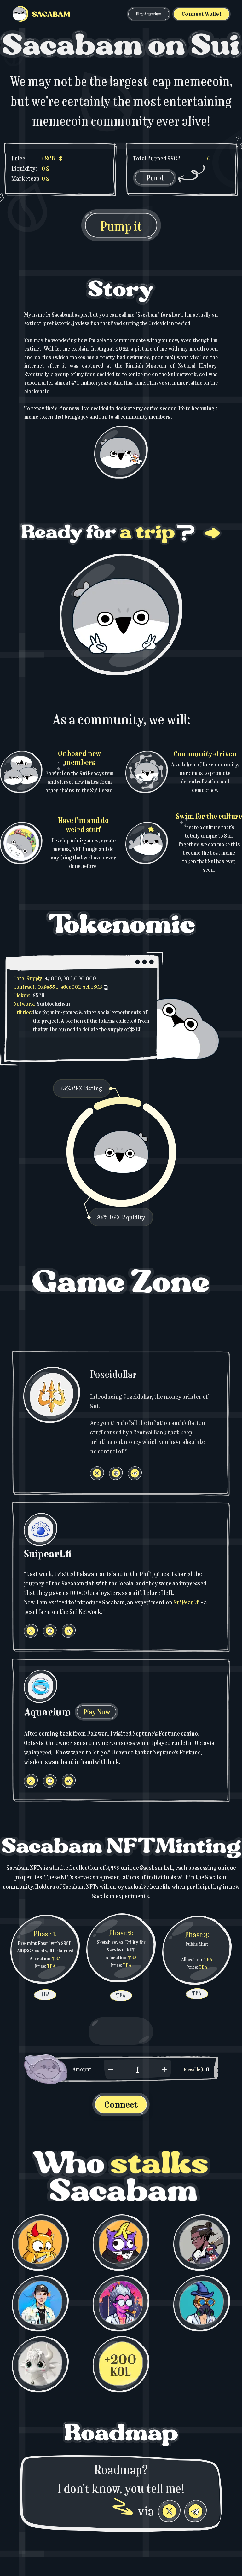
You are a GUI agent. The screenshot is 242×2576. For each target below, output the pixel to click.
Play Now (97, 1712)
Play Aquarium (149, 14)
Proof (155, 178)
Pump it (121, 226)
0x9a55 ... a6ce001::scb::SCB (70, 987)
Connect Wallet (202, 14)
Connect (121, 2105)
